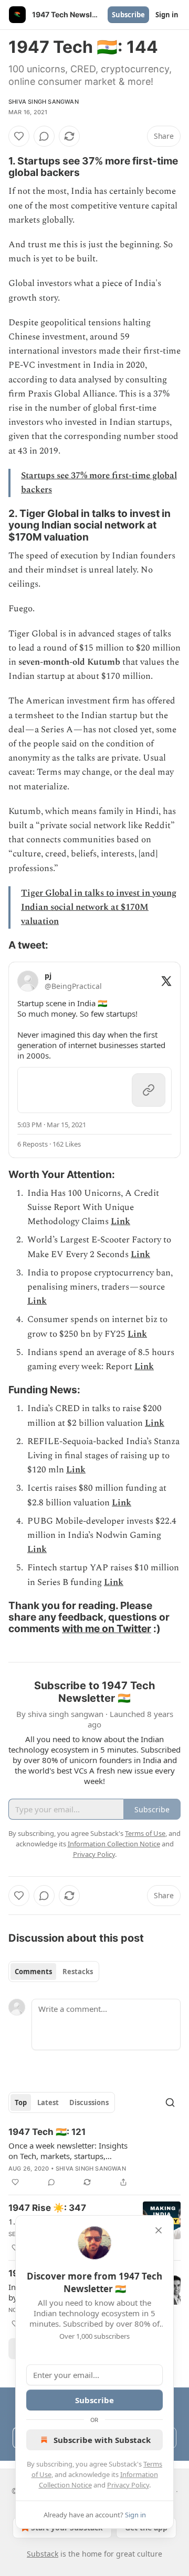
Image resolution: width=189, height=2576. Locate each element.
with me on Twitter (107, 1628)
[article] (94, 2157)
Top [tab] (21, 2102)
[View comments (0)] (44, 136)
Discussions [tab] (89, 2102)
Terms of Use (145, 1833)
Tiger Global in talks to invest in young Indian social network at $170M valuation (99, 907)
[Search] (170, 2102)
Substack (43, 2554)
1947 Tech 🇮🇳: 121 (47, 2132)
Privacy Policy (128, 2485)
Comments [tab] (33, 1972)
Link (120, 1221)
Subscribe (128, 15)
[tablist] (54, 1972)
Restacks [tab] (78, 1972)
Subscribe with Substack (102, 2440)
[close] (159, 2230)
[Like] (19, 136)
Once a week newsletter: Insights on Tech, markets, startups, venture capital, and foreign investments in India (68, 2151)
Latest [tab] (48, 2102)
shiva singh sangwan (44, 102)
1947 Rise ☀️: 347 (47, 2208)
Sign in (167, 15)
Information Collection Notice (114, 1844)
